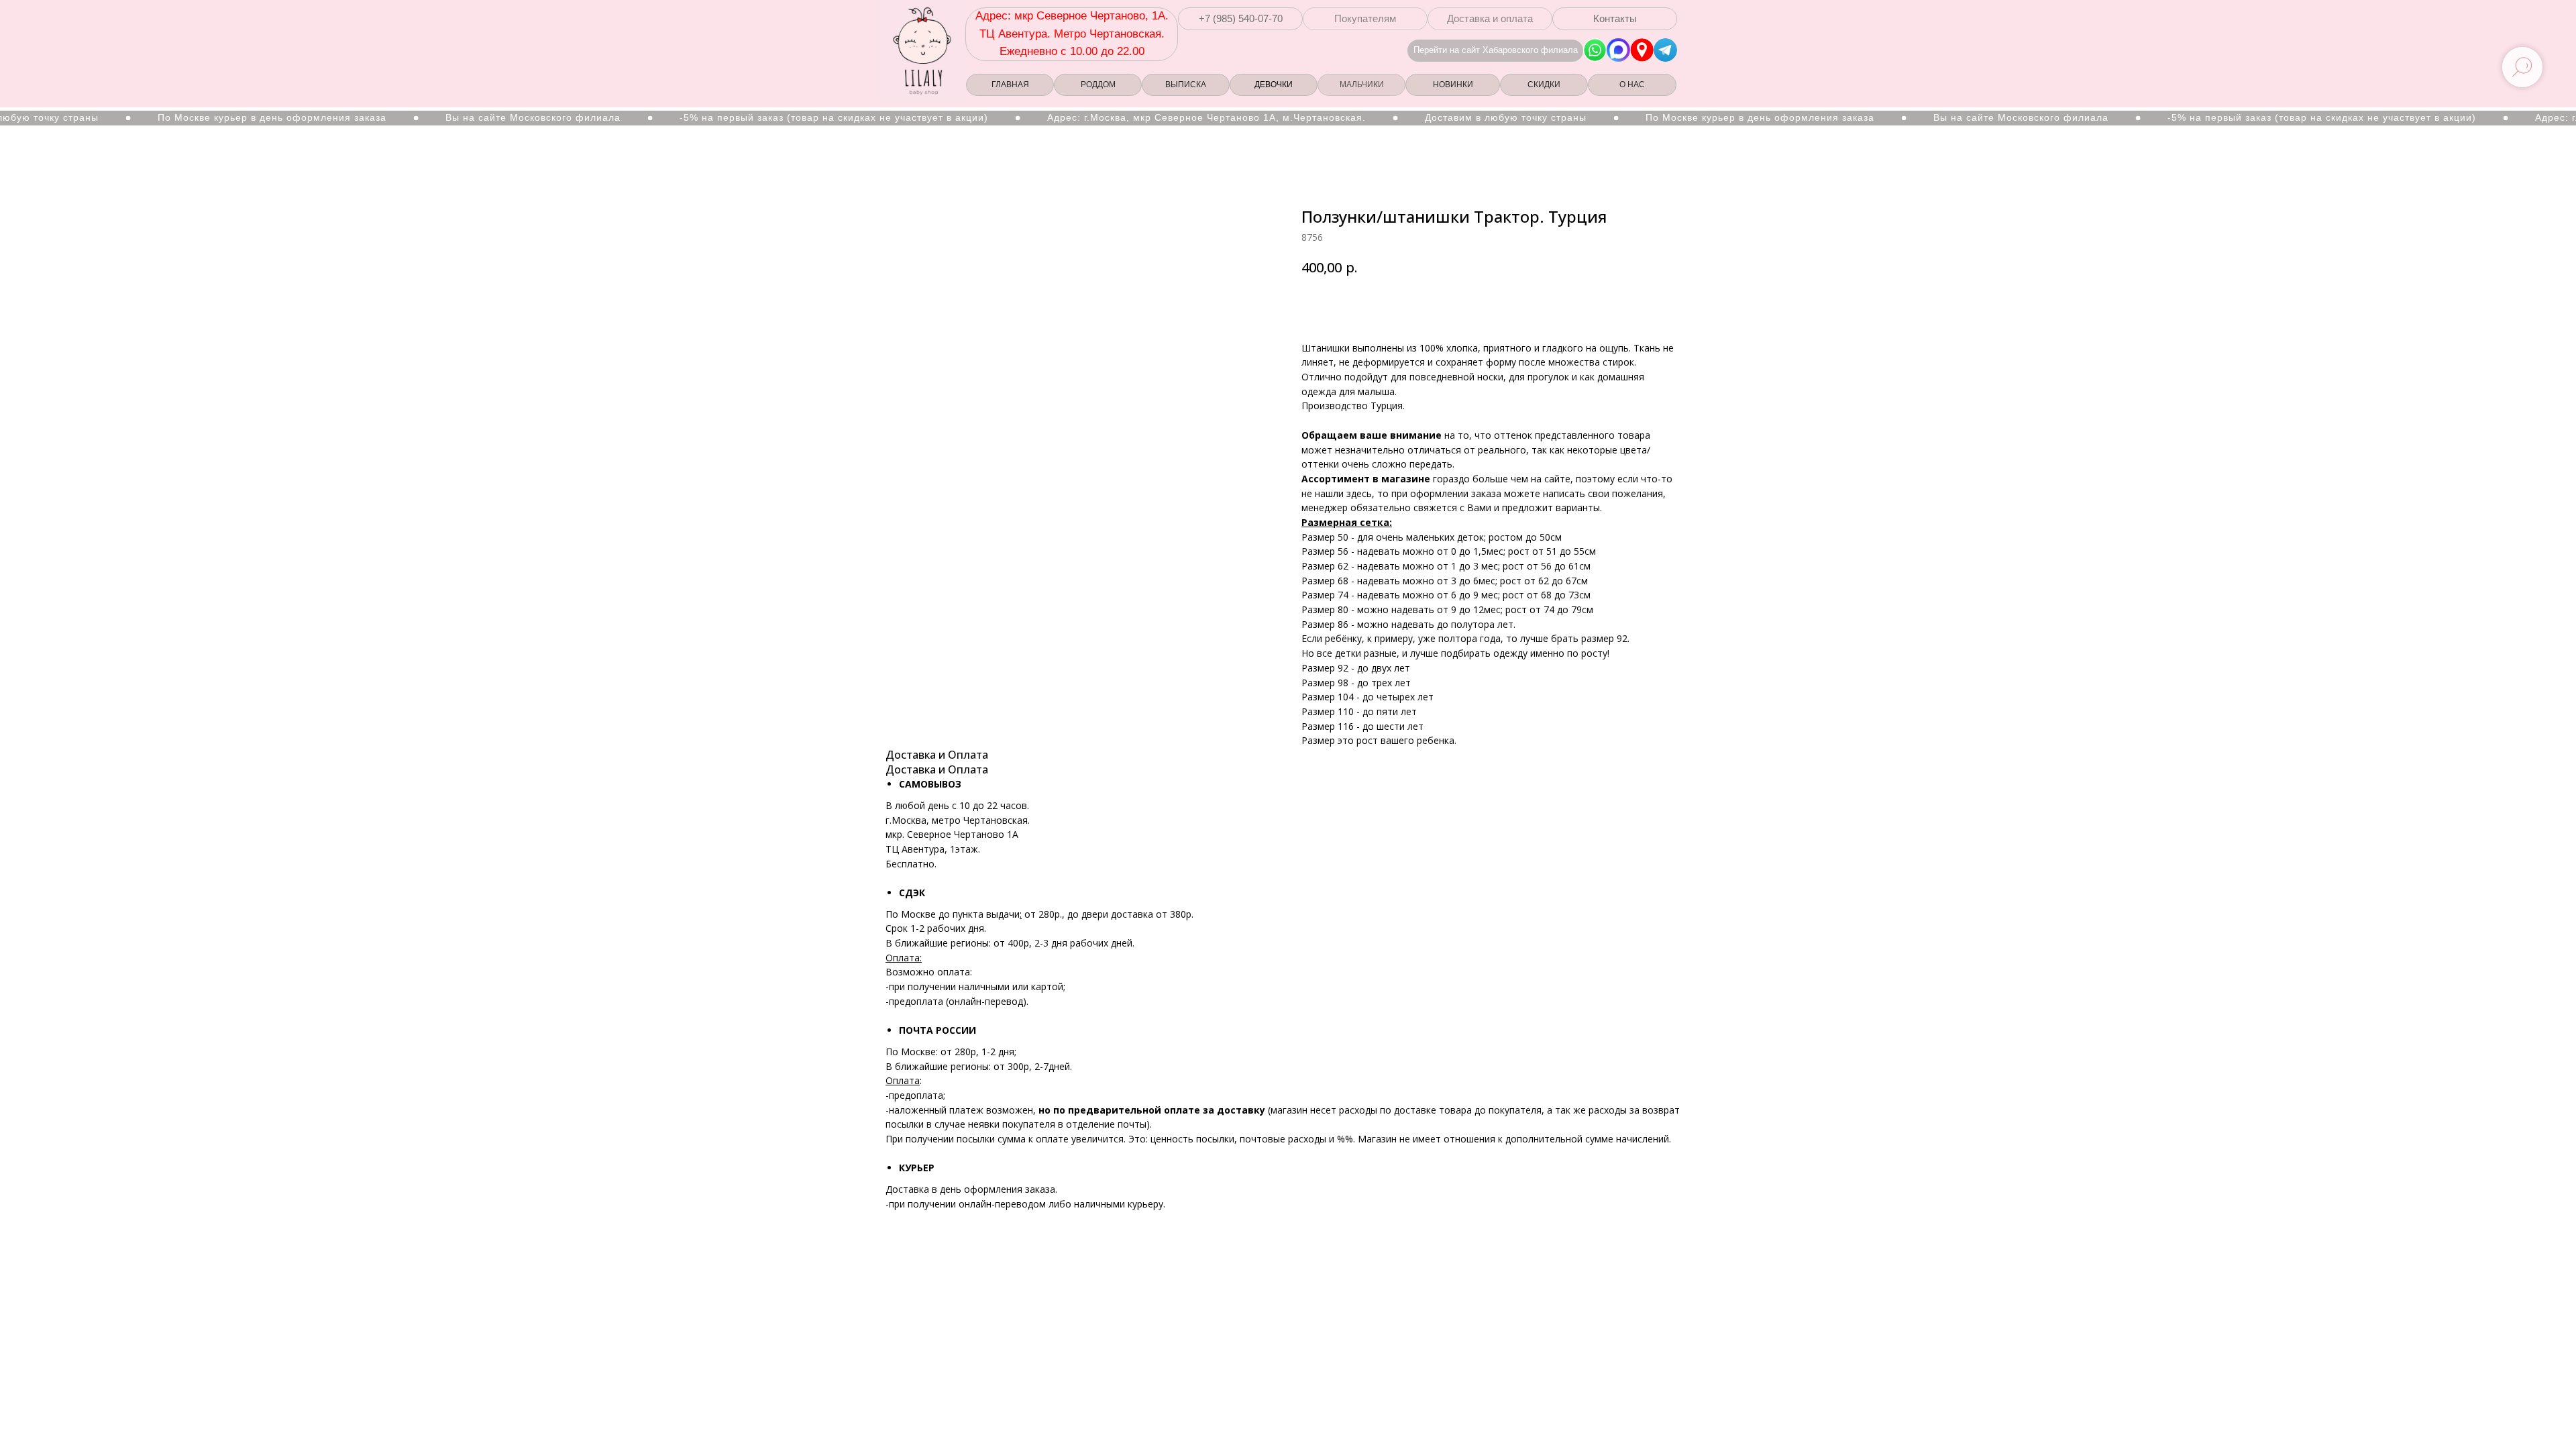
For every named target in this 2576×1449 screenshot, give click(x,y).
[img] (1642, 50)
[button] (1240, 19)
